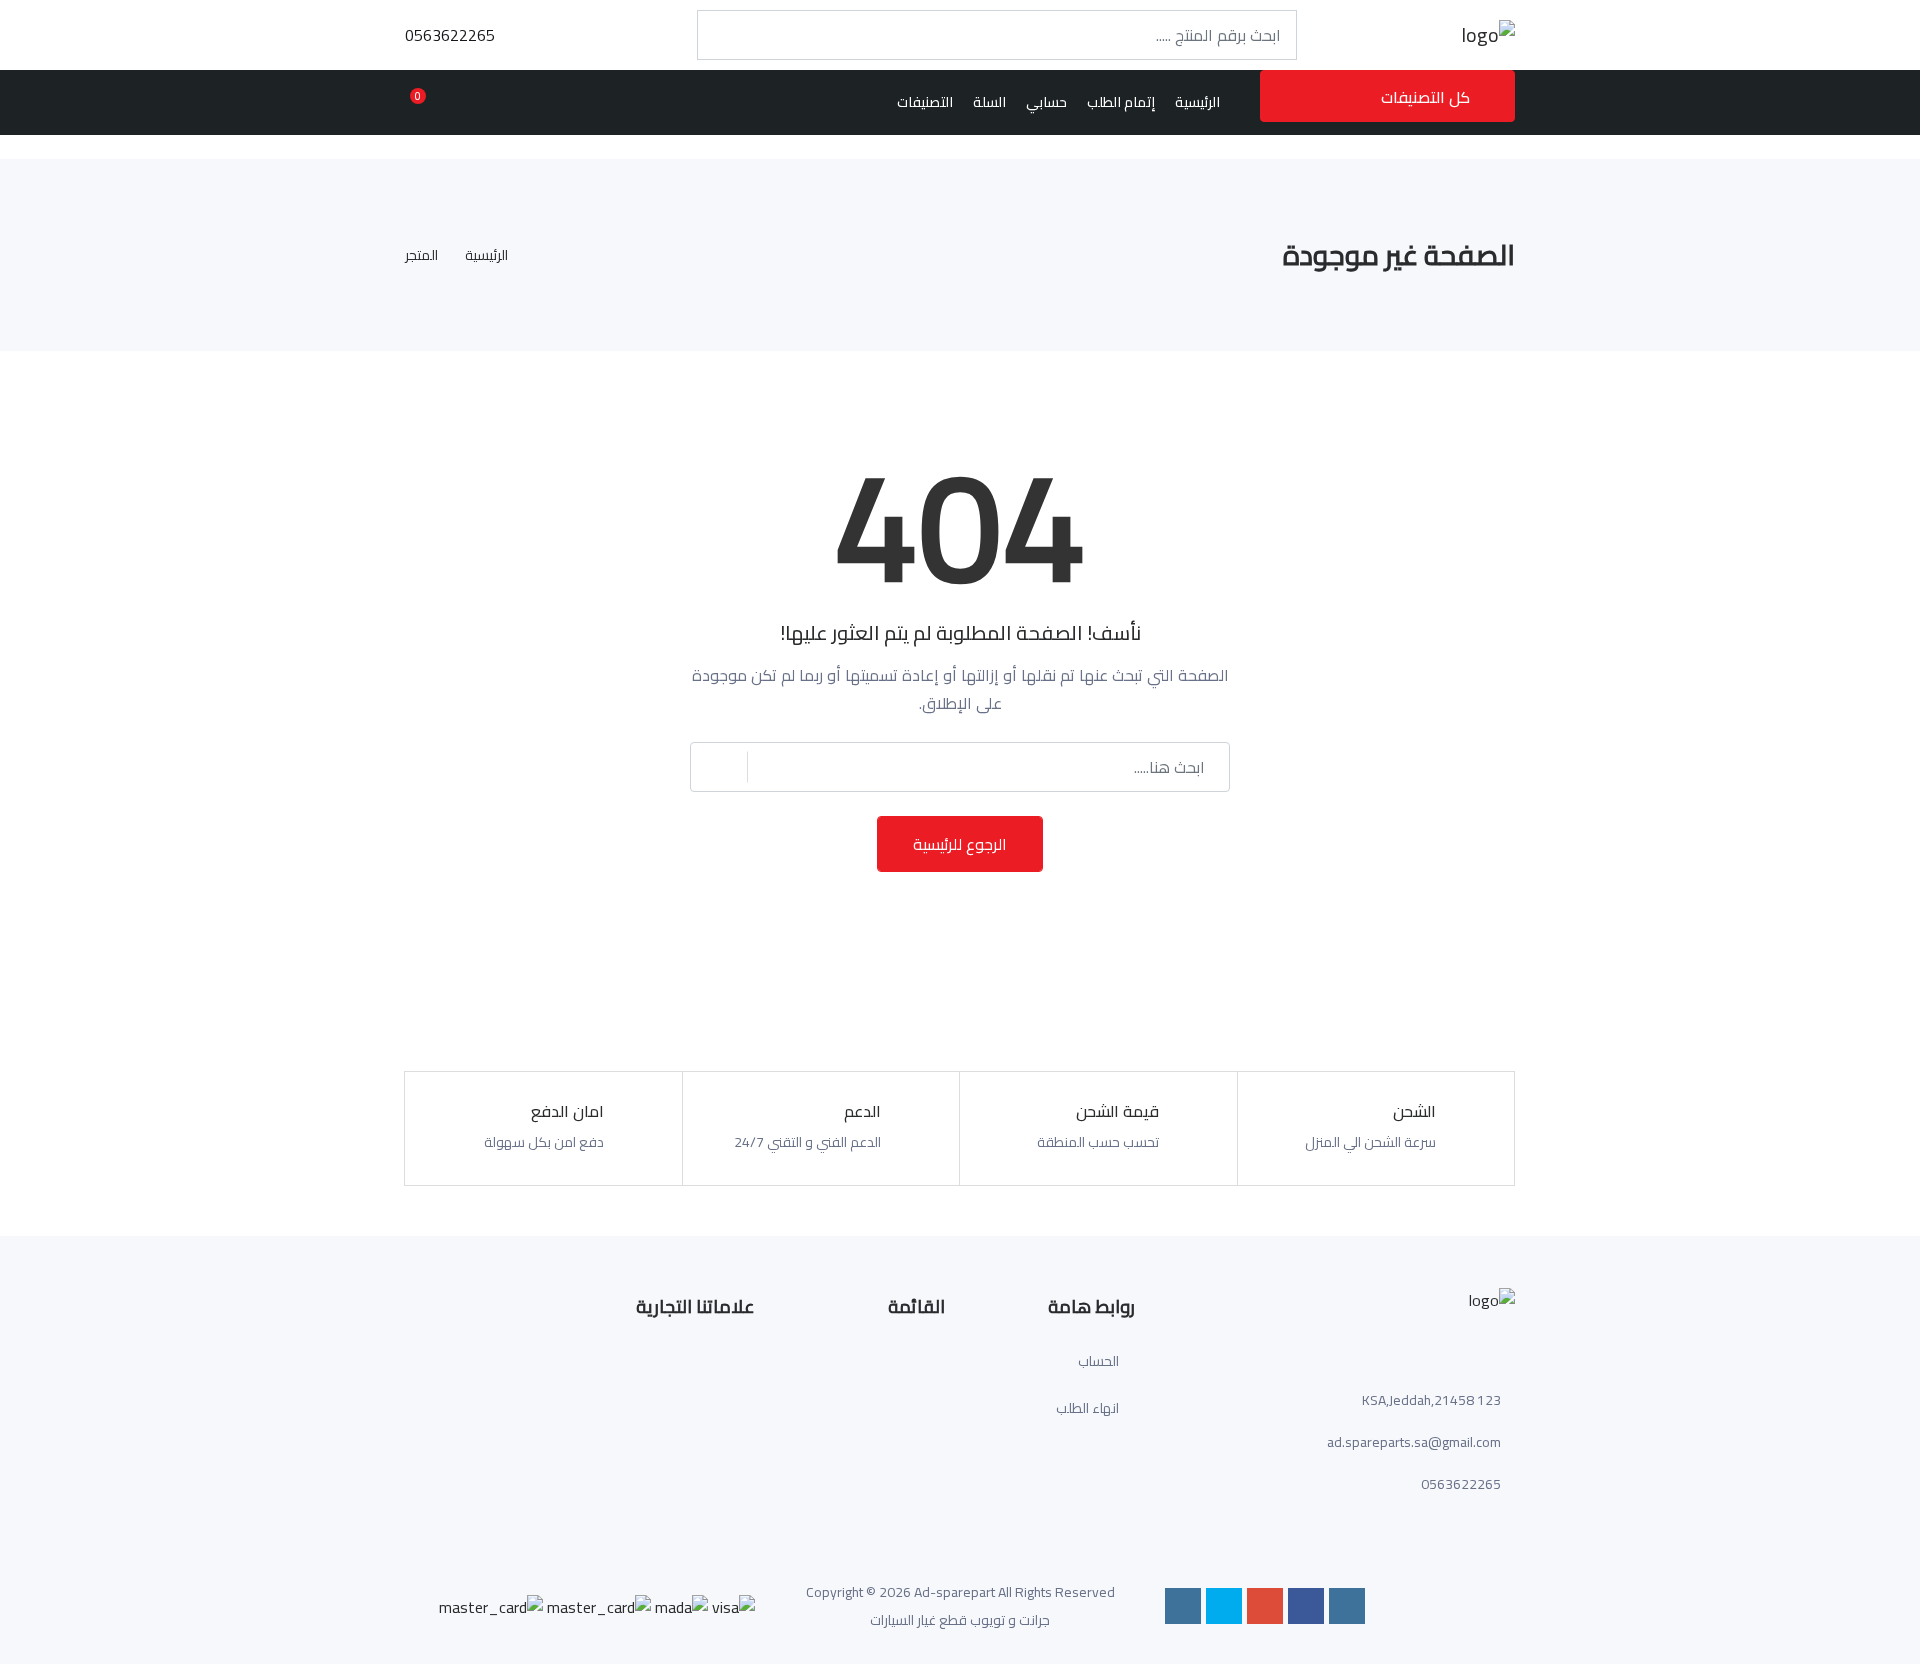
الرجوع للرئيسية (960, 844)
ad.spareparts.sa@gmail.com (1414, 1442)
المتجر (421, 255)
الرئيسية (486, 255)
